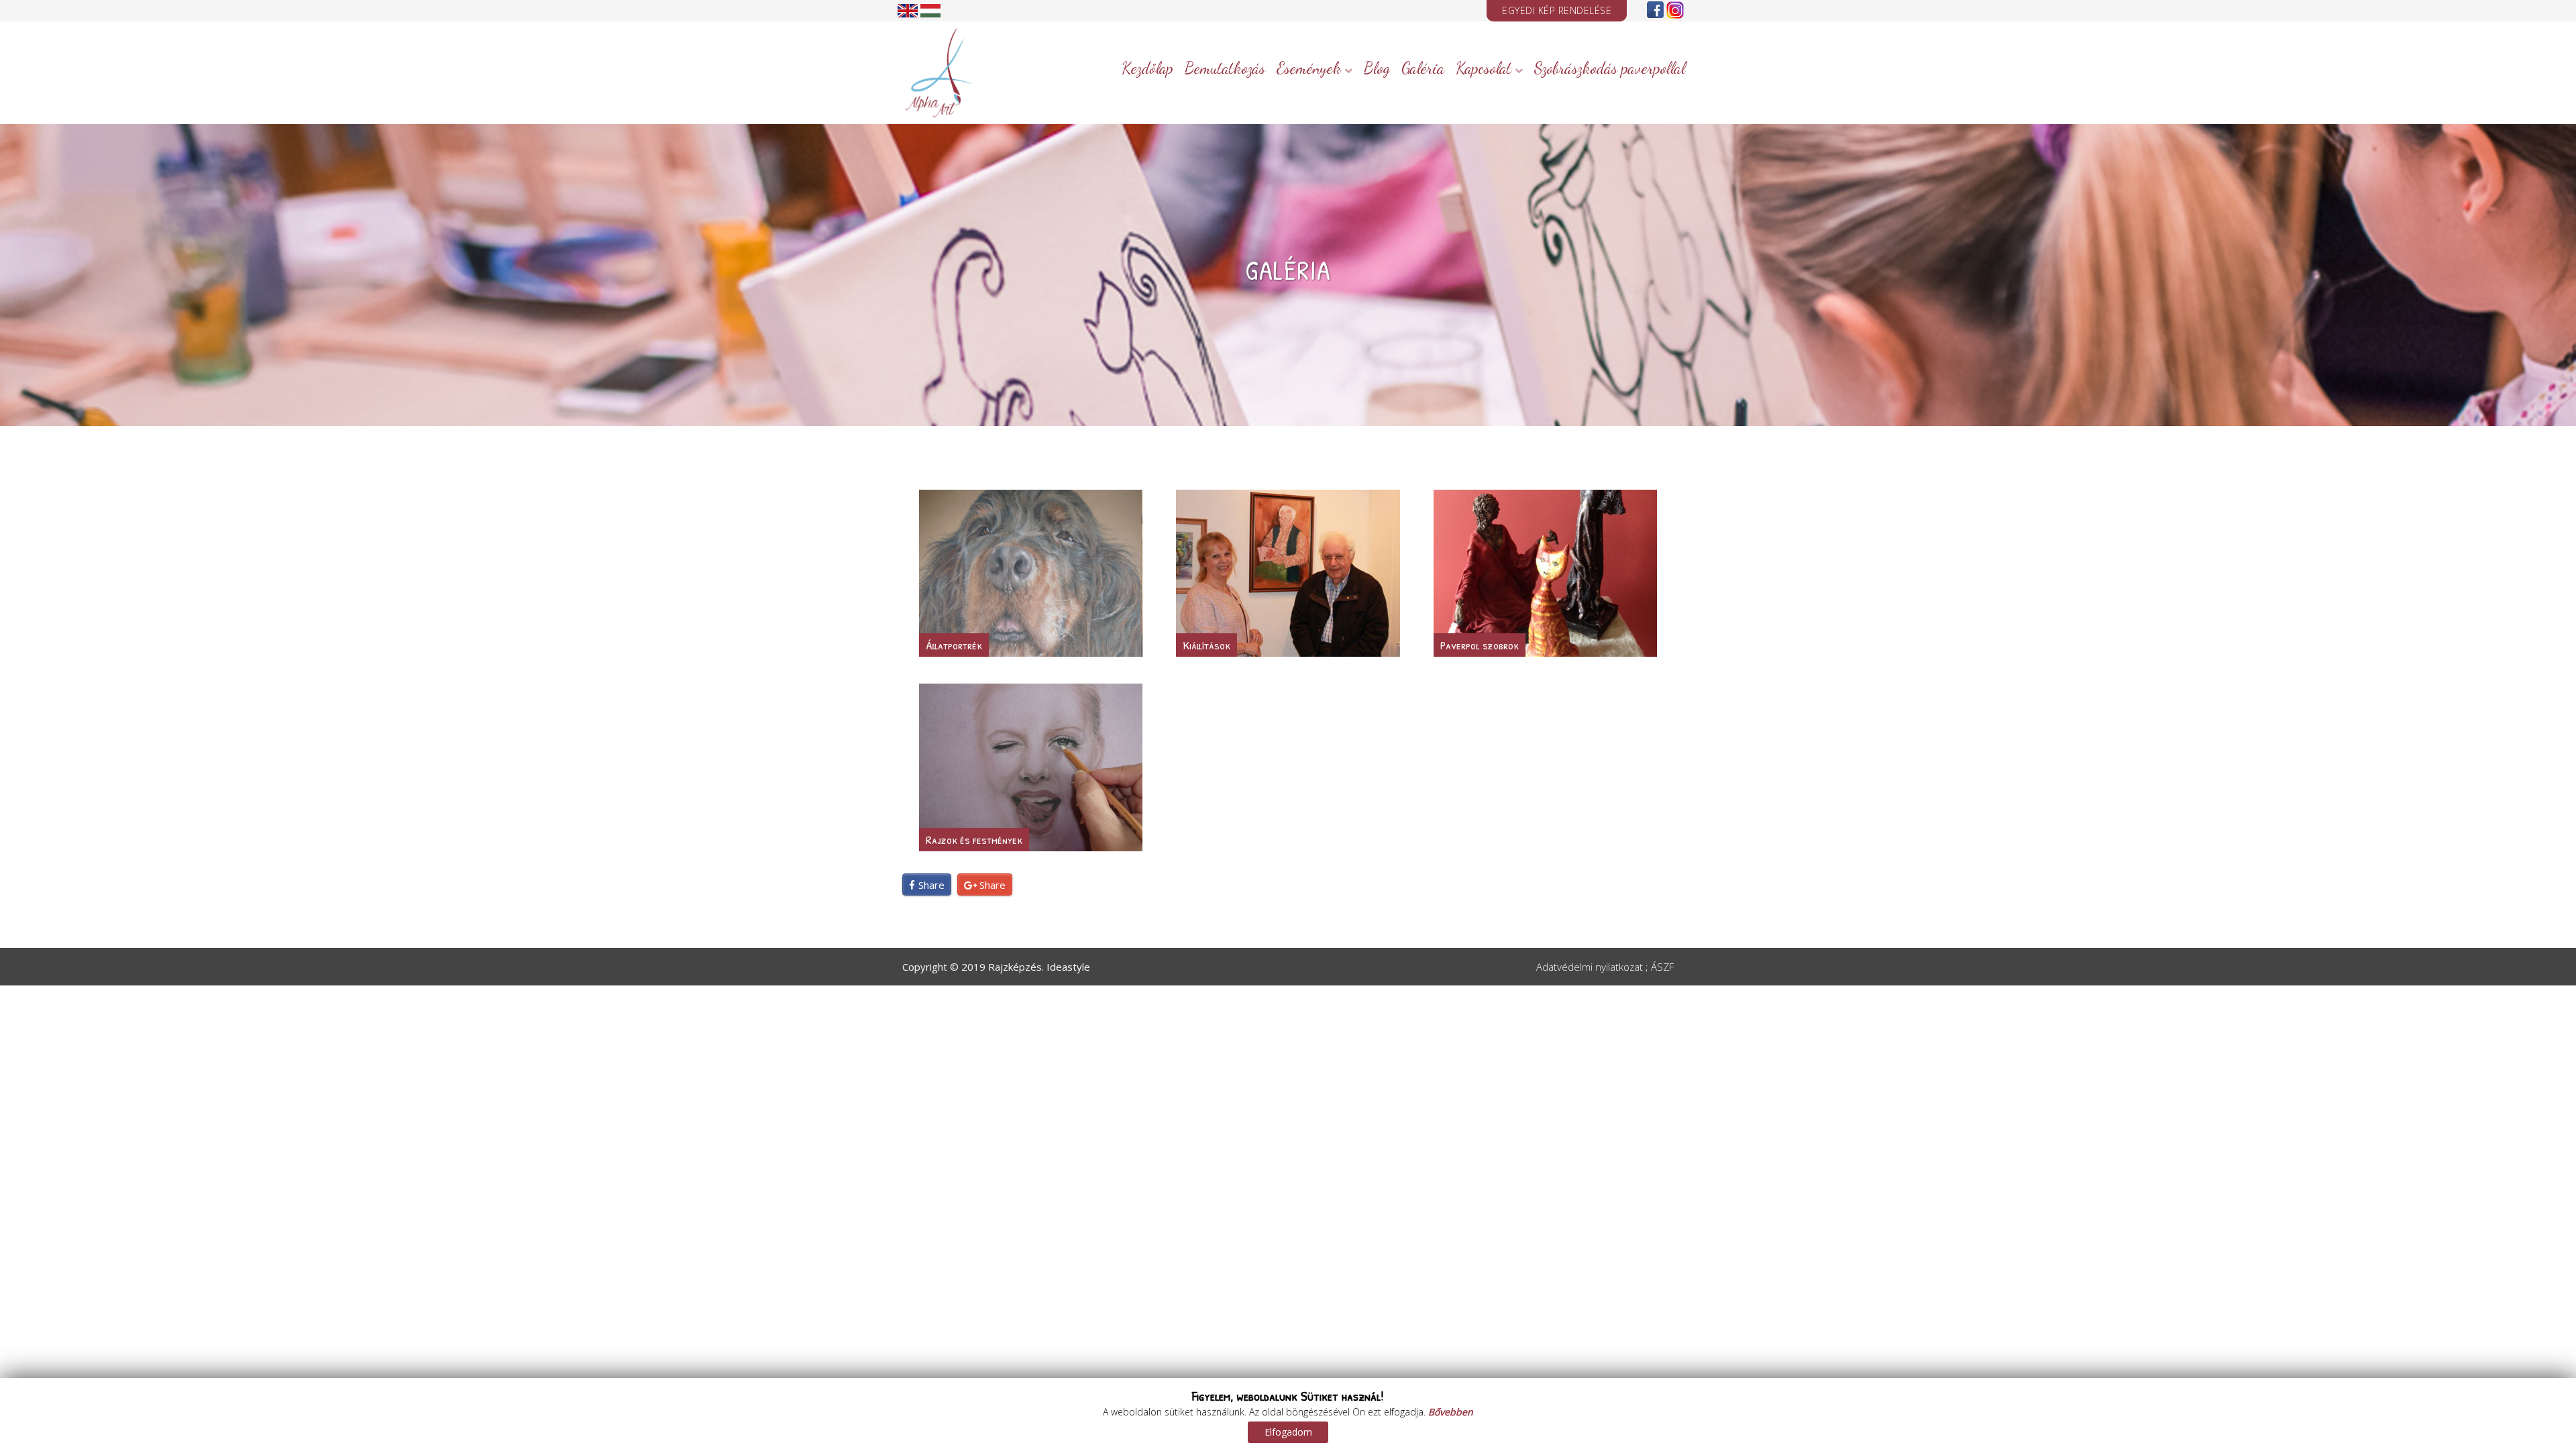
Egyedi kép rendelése (1557, 10)
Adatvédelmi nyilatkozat (1590, 967)
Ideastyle (1068, 967)
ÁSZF (1662, 967)
